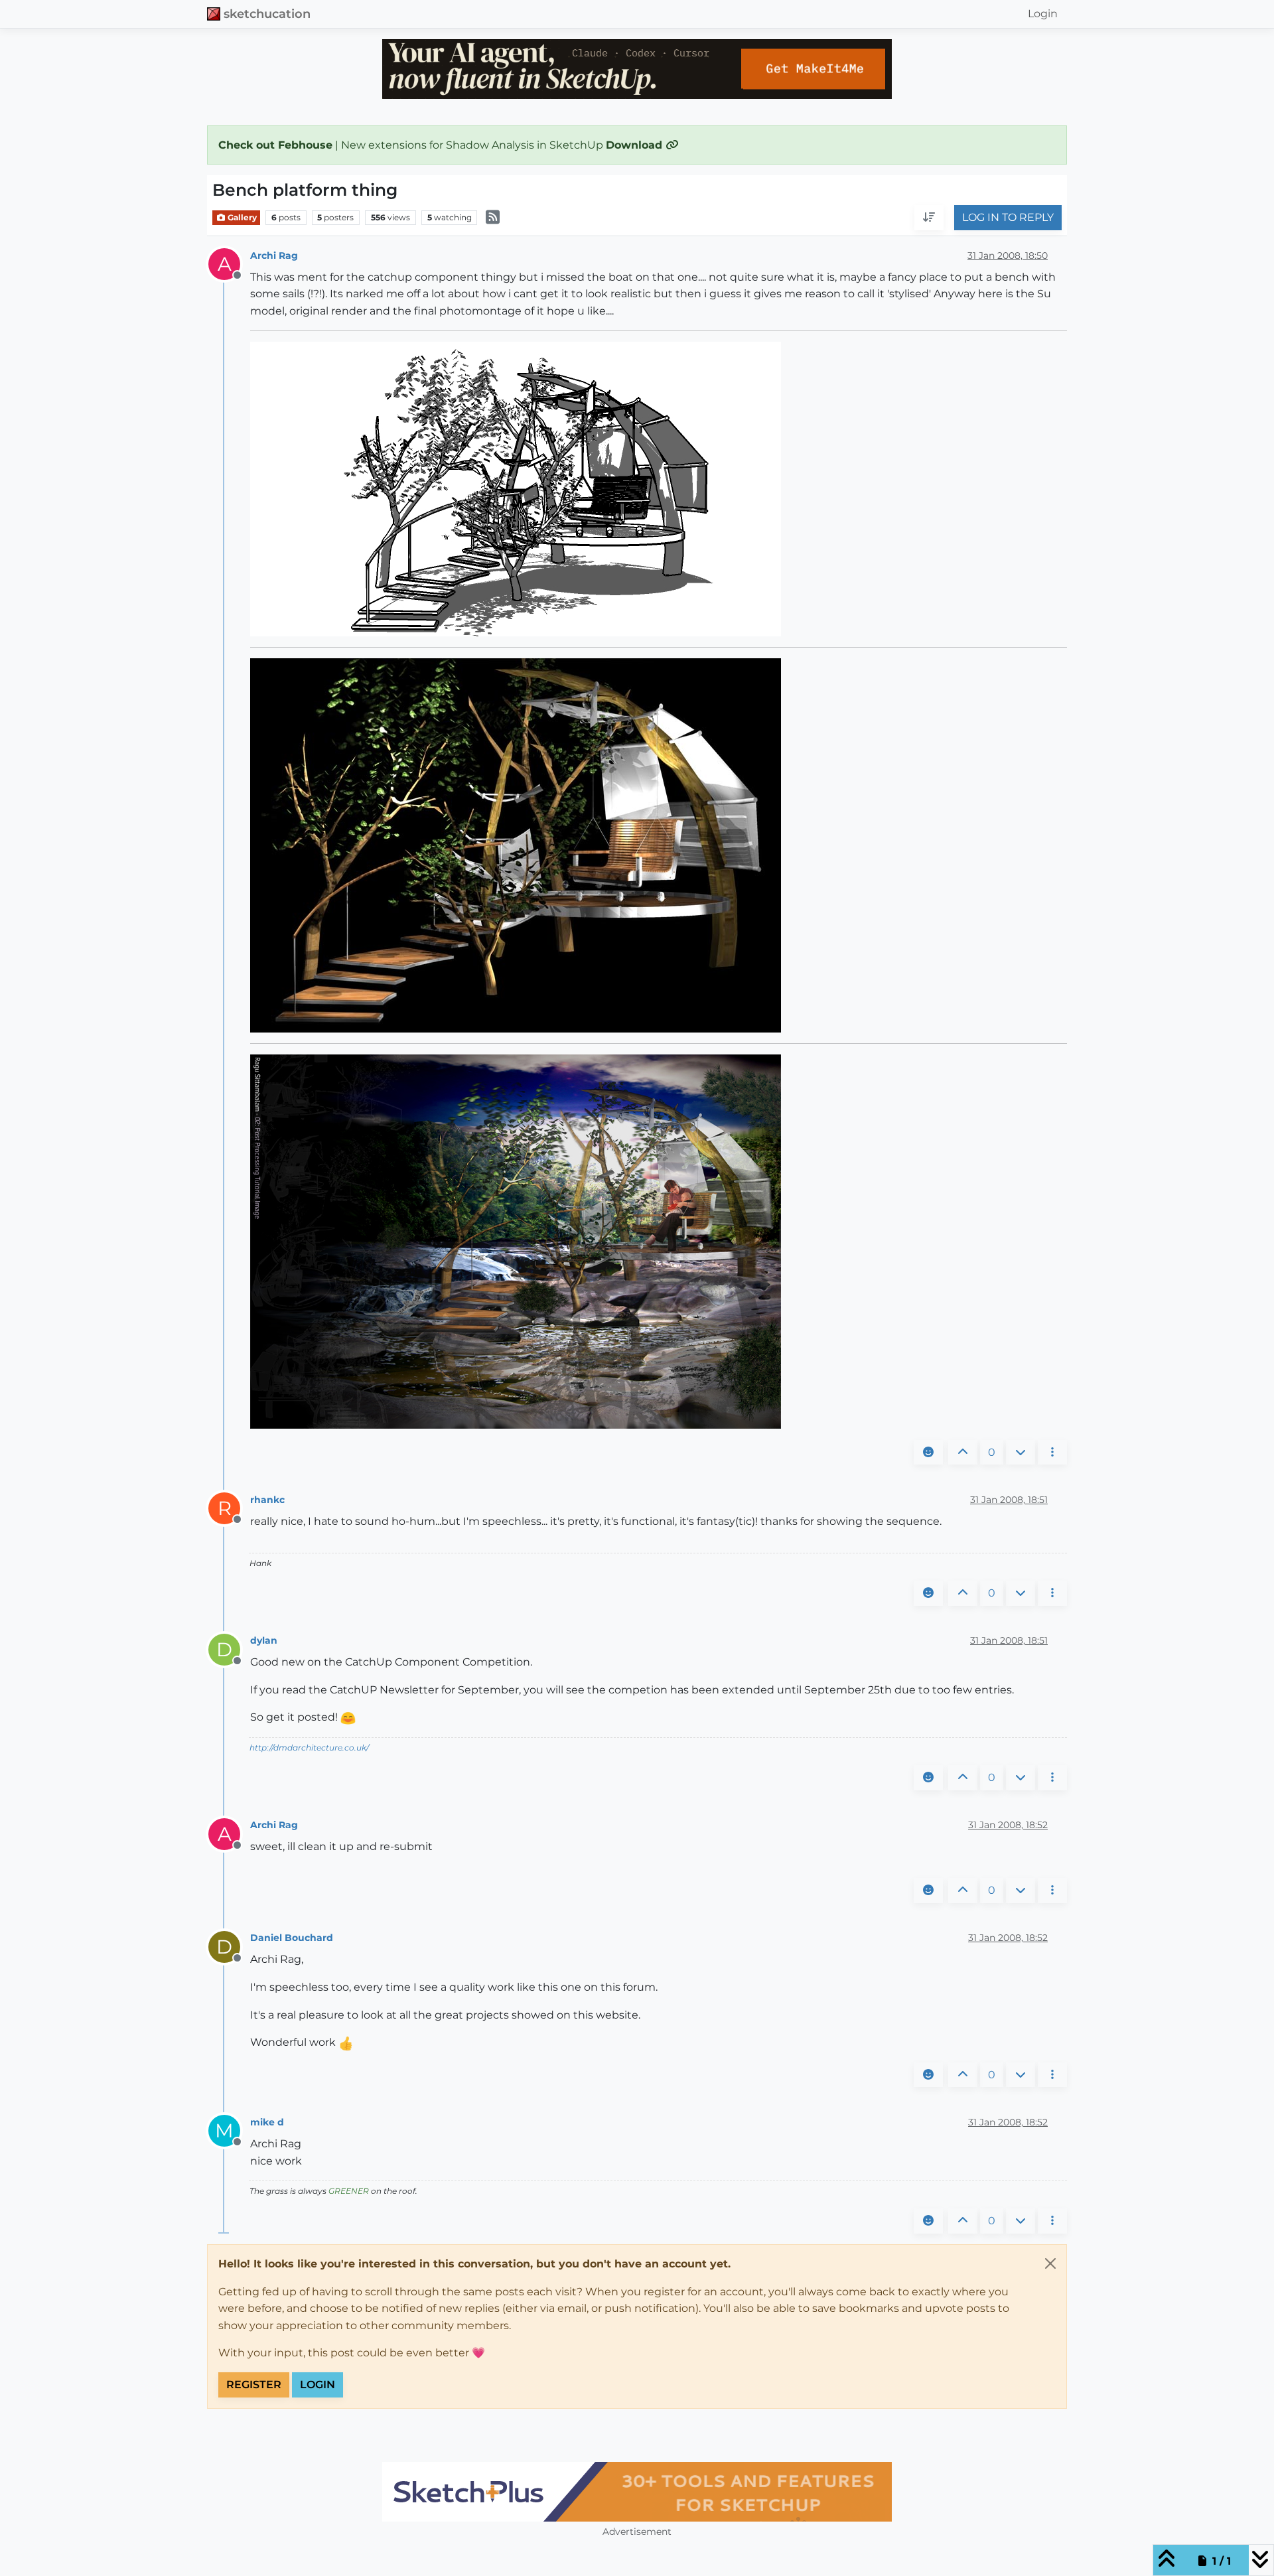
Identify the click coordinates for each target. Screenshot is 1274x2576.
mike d (267, 2122)
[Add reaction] (928, 1453)
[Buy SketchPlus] (637, 2492)
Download (636, 145)
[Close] (1050, 2263)
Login (318, 2385)
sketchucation (267, 14)
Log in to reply (1008, 218)
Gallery (241, 217)
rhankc (267, 1500)
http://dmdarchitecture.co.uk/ (309, 1748)
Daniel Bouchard (292, 1938)
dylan (264, 1640)
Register (254, 2385)
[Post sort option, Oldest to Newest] (929, 218)
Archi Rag (274, 255)
